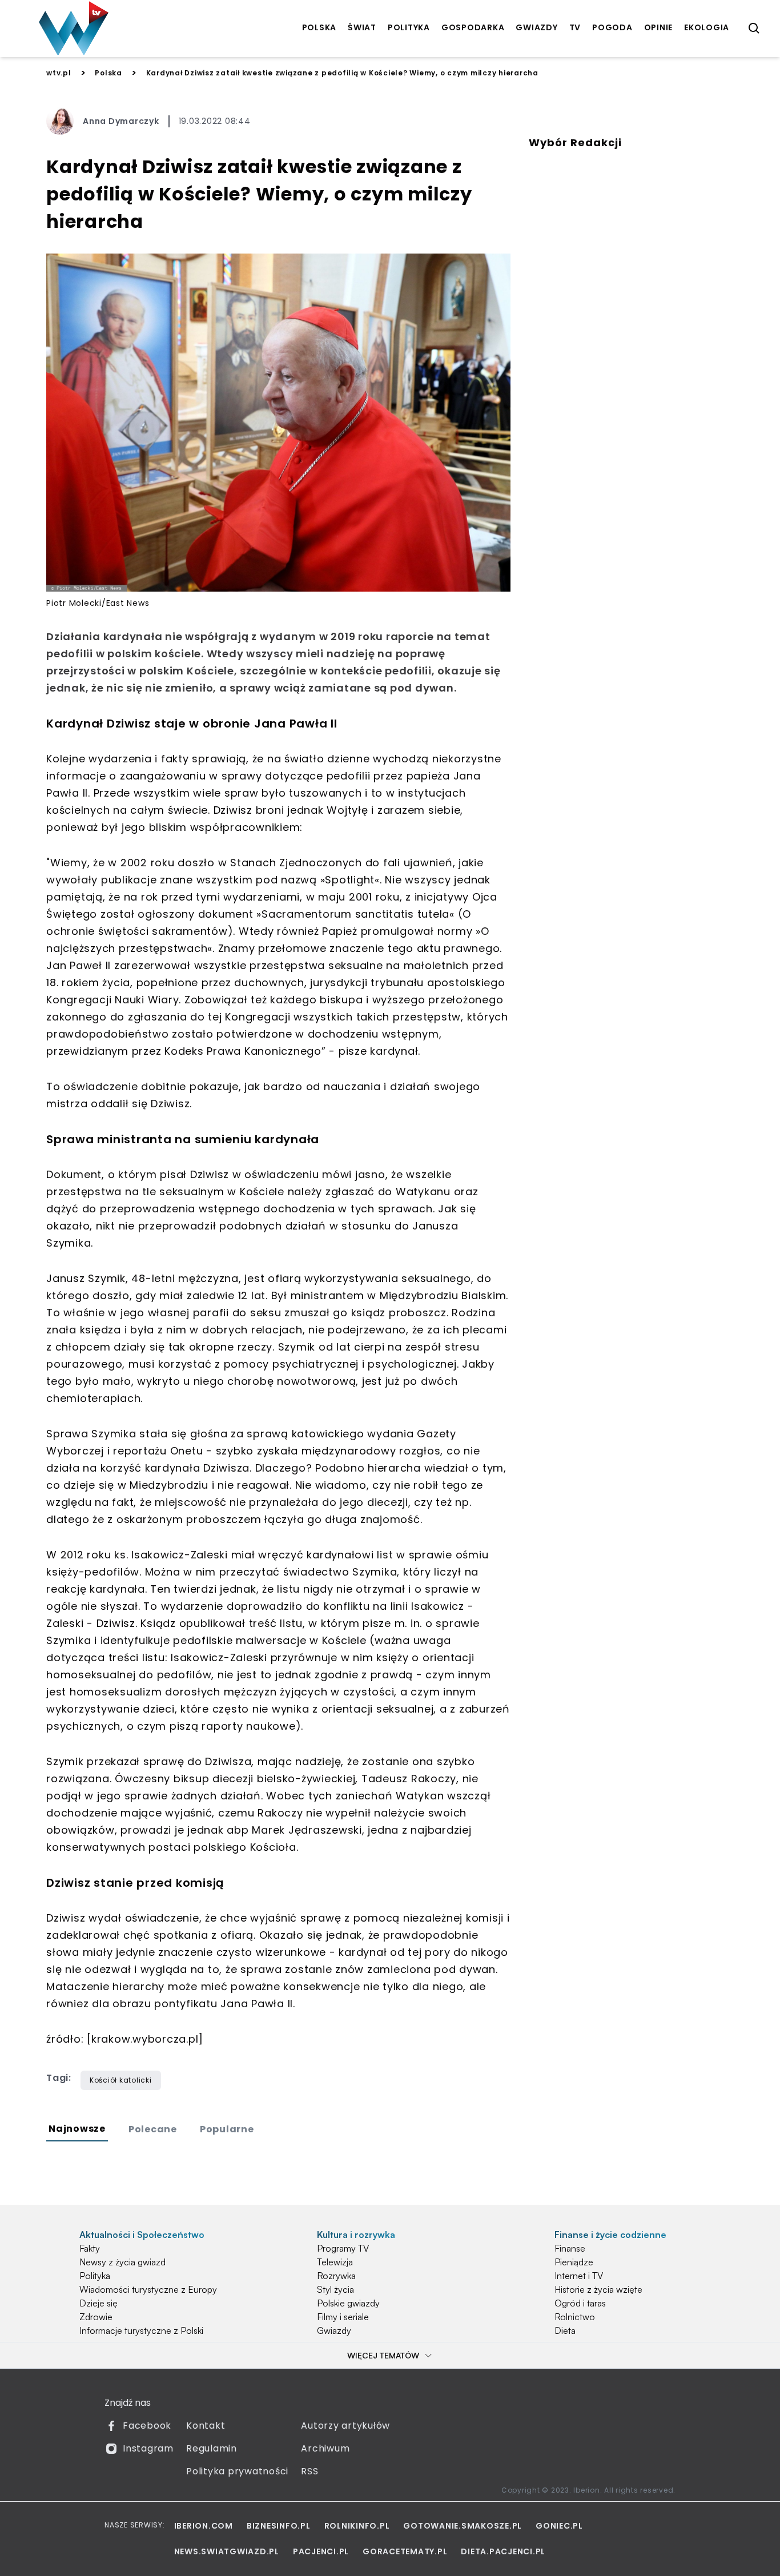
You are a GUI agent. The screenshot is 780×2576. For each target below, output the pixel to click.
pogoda (612, 27)
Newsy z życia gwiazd (122, 2262)
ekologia (707, 27)
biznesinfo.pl (279, 2526)
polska (319, 27)
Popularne (227, 2129)
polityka (409, 27)
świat (362, 27)
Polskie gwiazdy (348, 2303)
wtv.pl (59, 73)
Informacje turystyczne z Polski (141, 2330)
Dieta (565, 2330)
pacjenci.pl (321, 2551)
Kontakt (206, 2426)
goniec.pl (559, 2526)
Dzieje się (98, 2303)
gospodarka (473, 27)
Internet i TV (579, 2276)
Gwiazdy (334, 2330)
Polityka (95, 2276)
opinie (659, 27)
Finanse (570, 2248)
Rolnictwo (575, 2317)
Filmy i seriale (343, 2317)
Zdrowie (96, 2317)
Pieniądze (574, 2262)
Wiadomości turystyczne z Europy (148, 2289)
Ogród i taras (580, 2303)
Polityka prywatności (237, 2471)
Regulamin (212, 2448)
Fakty (90, 2248)
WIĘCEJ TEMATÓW (383, 2355)
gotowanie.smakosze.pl (463, 2526)
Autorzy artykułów (345, 2426)
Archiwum (325, 2448)
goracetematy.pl (405, 2551)
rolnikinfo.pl (357, 2526)
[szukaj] (754, 29)
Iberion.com (204, 2526)
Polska (108, 73)
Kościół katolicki (121, 2080)
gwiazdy (536, 27)
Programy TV (343, 2248)
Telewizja (335, 2262)
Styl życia (335, 2289)
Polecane (153, 2129)
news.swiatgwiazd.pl (227, 2551)
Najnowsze (77, 2129)
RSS (309, 2471)
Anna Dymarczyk (121, 121)
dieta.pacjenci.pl (503, 2551)
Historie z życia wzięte (598, 2289)
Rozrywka (336, 2276)
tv (575, 27)
